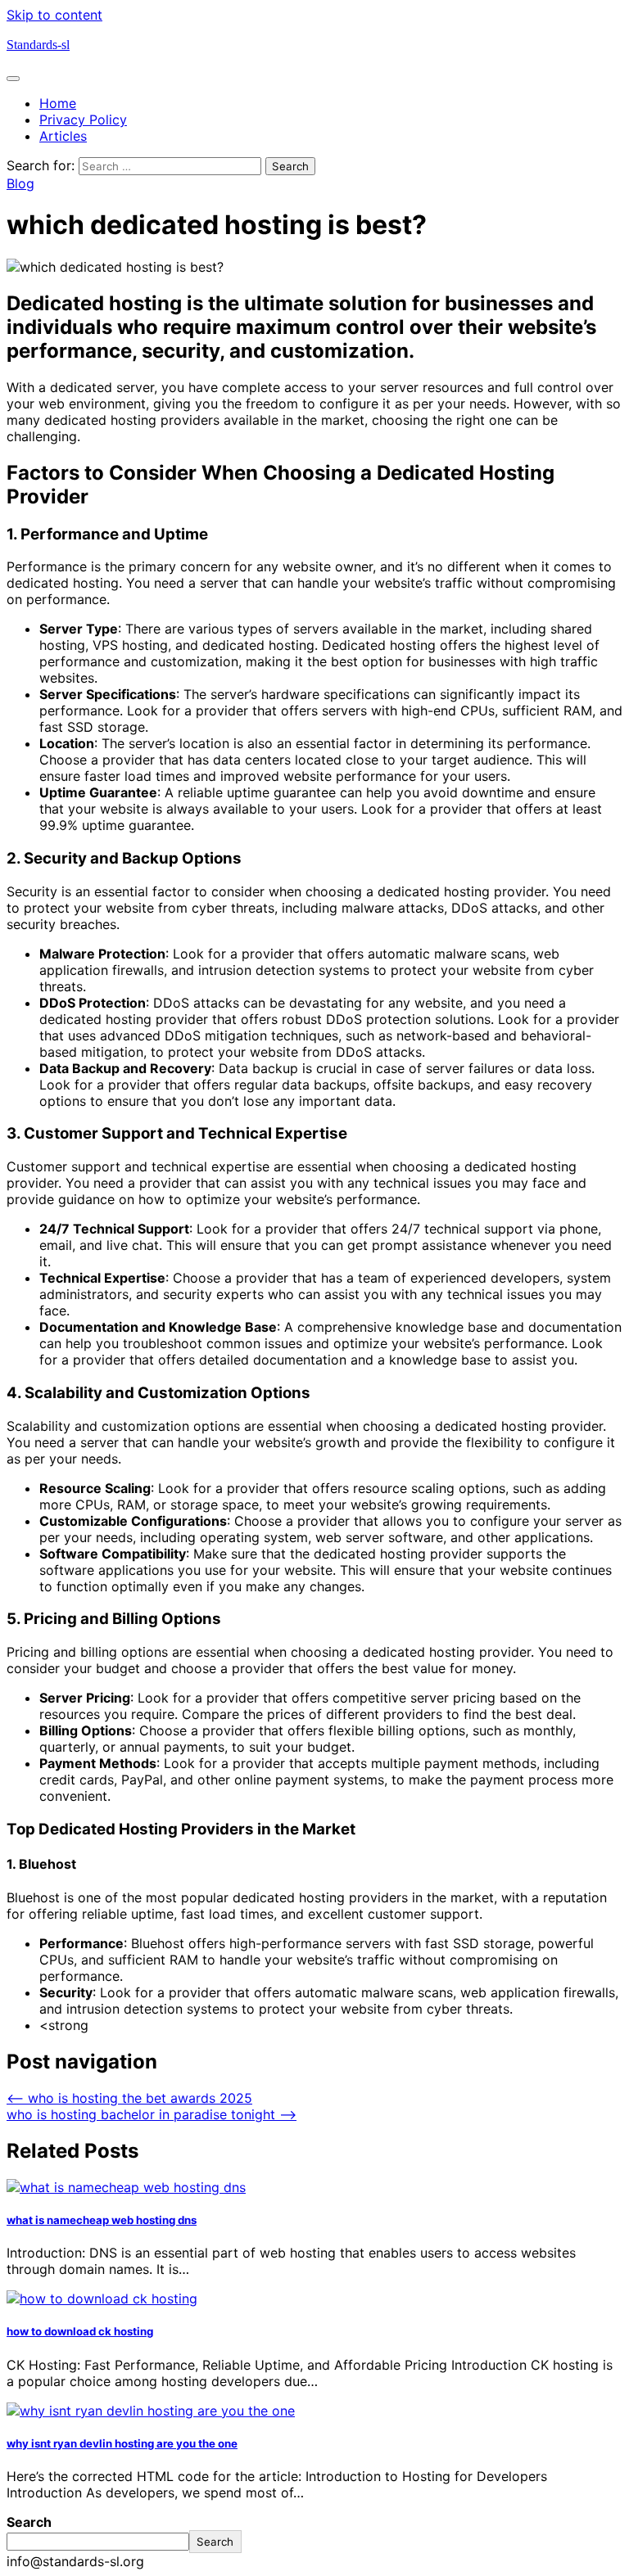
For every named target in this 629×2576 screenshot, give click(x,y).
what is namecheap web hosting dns (102, 2220)
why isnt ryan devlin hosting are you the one (122, 2443)
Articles (63, 136)
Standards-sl (38, 45)
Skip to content (54, 15)
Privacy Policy (83, 120)
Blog (20, 183)
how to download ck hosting (80, 2331)
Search (29, 2522)
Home (58, 103)
